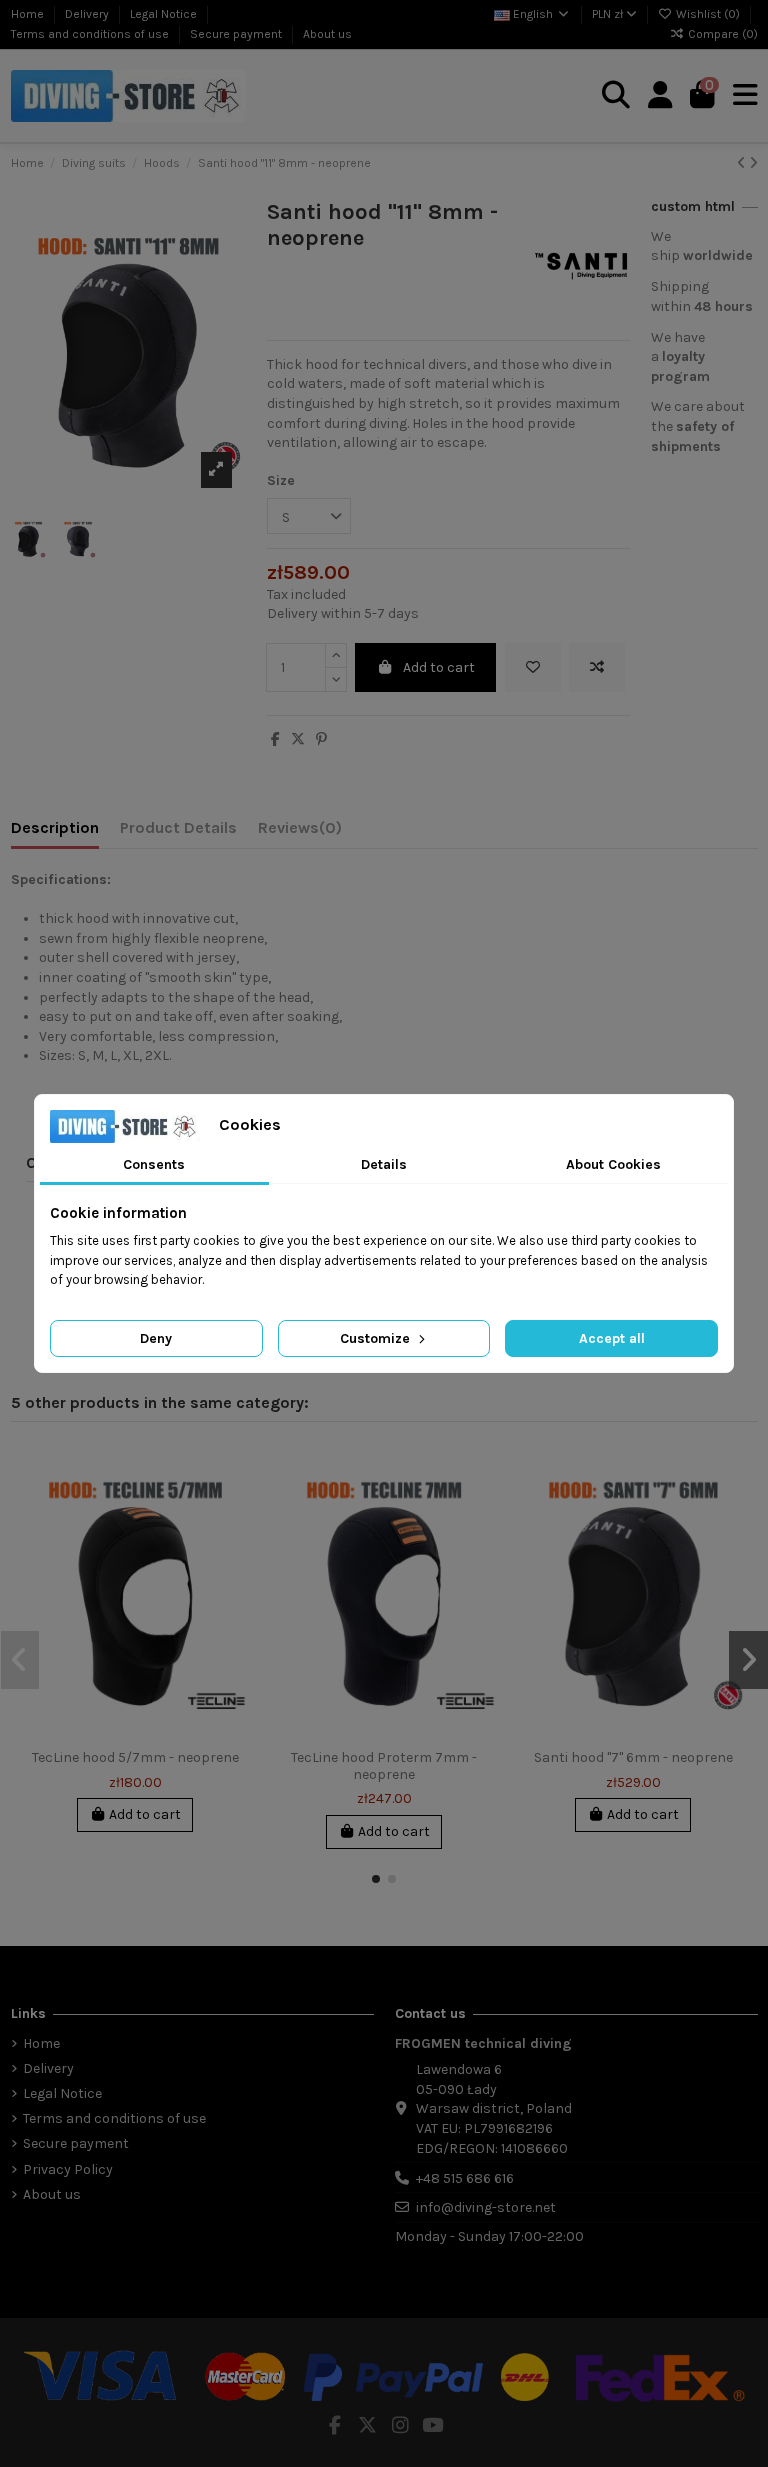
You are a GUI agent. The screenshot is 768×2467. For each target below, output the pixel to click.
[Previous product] (743, 163)
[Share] (275, 739)
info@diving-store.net (486, 2207)
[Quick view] (234, 1544)
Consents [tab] (154, 1164)
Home (29, 14)
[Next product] (753, 163)
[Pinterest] (321, 739)
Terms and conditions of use (91, 34)
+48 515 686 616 (465, 2178)
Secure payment (237, 34)
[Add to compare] (597, 667)
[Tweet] (298, 739)
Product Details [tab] (178, 827)
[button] (376, 1879)
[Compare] (234, 1509)
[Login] (660, 96)
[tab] (300, 832)
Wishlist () (708, 14)
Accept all (612, 1338)
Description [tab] (55, 827)
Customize (377, 1338)
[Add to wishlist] (533, 667)
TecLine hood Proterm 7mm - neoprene (384, 1766)
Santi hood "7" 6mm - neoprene (633, 1757)
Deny (156, 1338)
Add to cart (439, 667)
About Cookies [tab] (613, 1164)
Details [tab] (384, 1164)
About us (327, 34)
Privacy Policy (68, 2169)
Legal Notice (165, 14)
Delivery (88, 14)
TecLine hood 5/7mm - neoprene (135, 1757)
